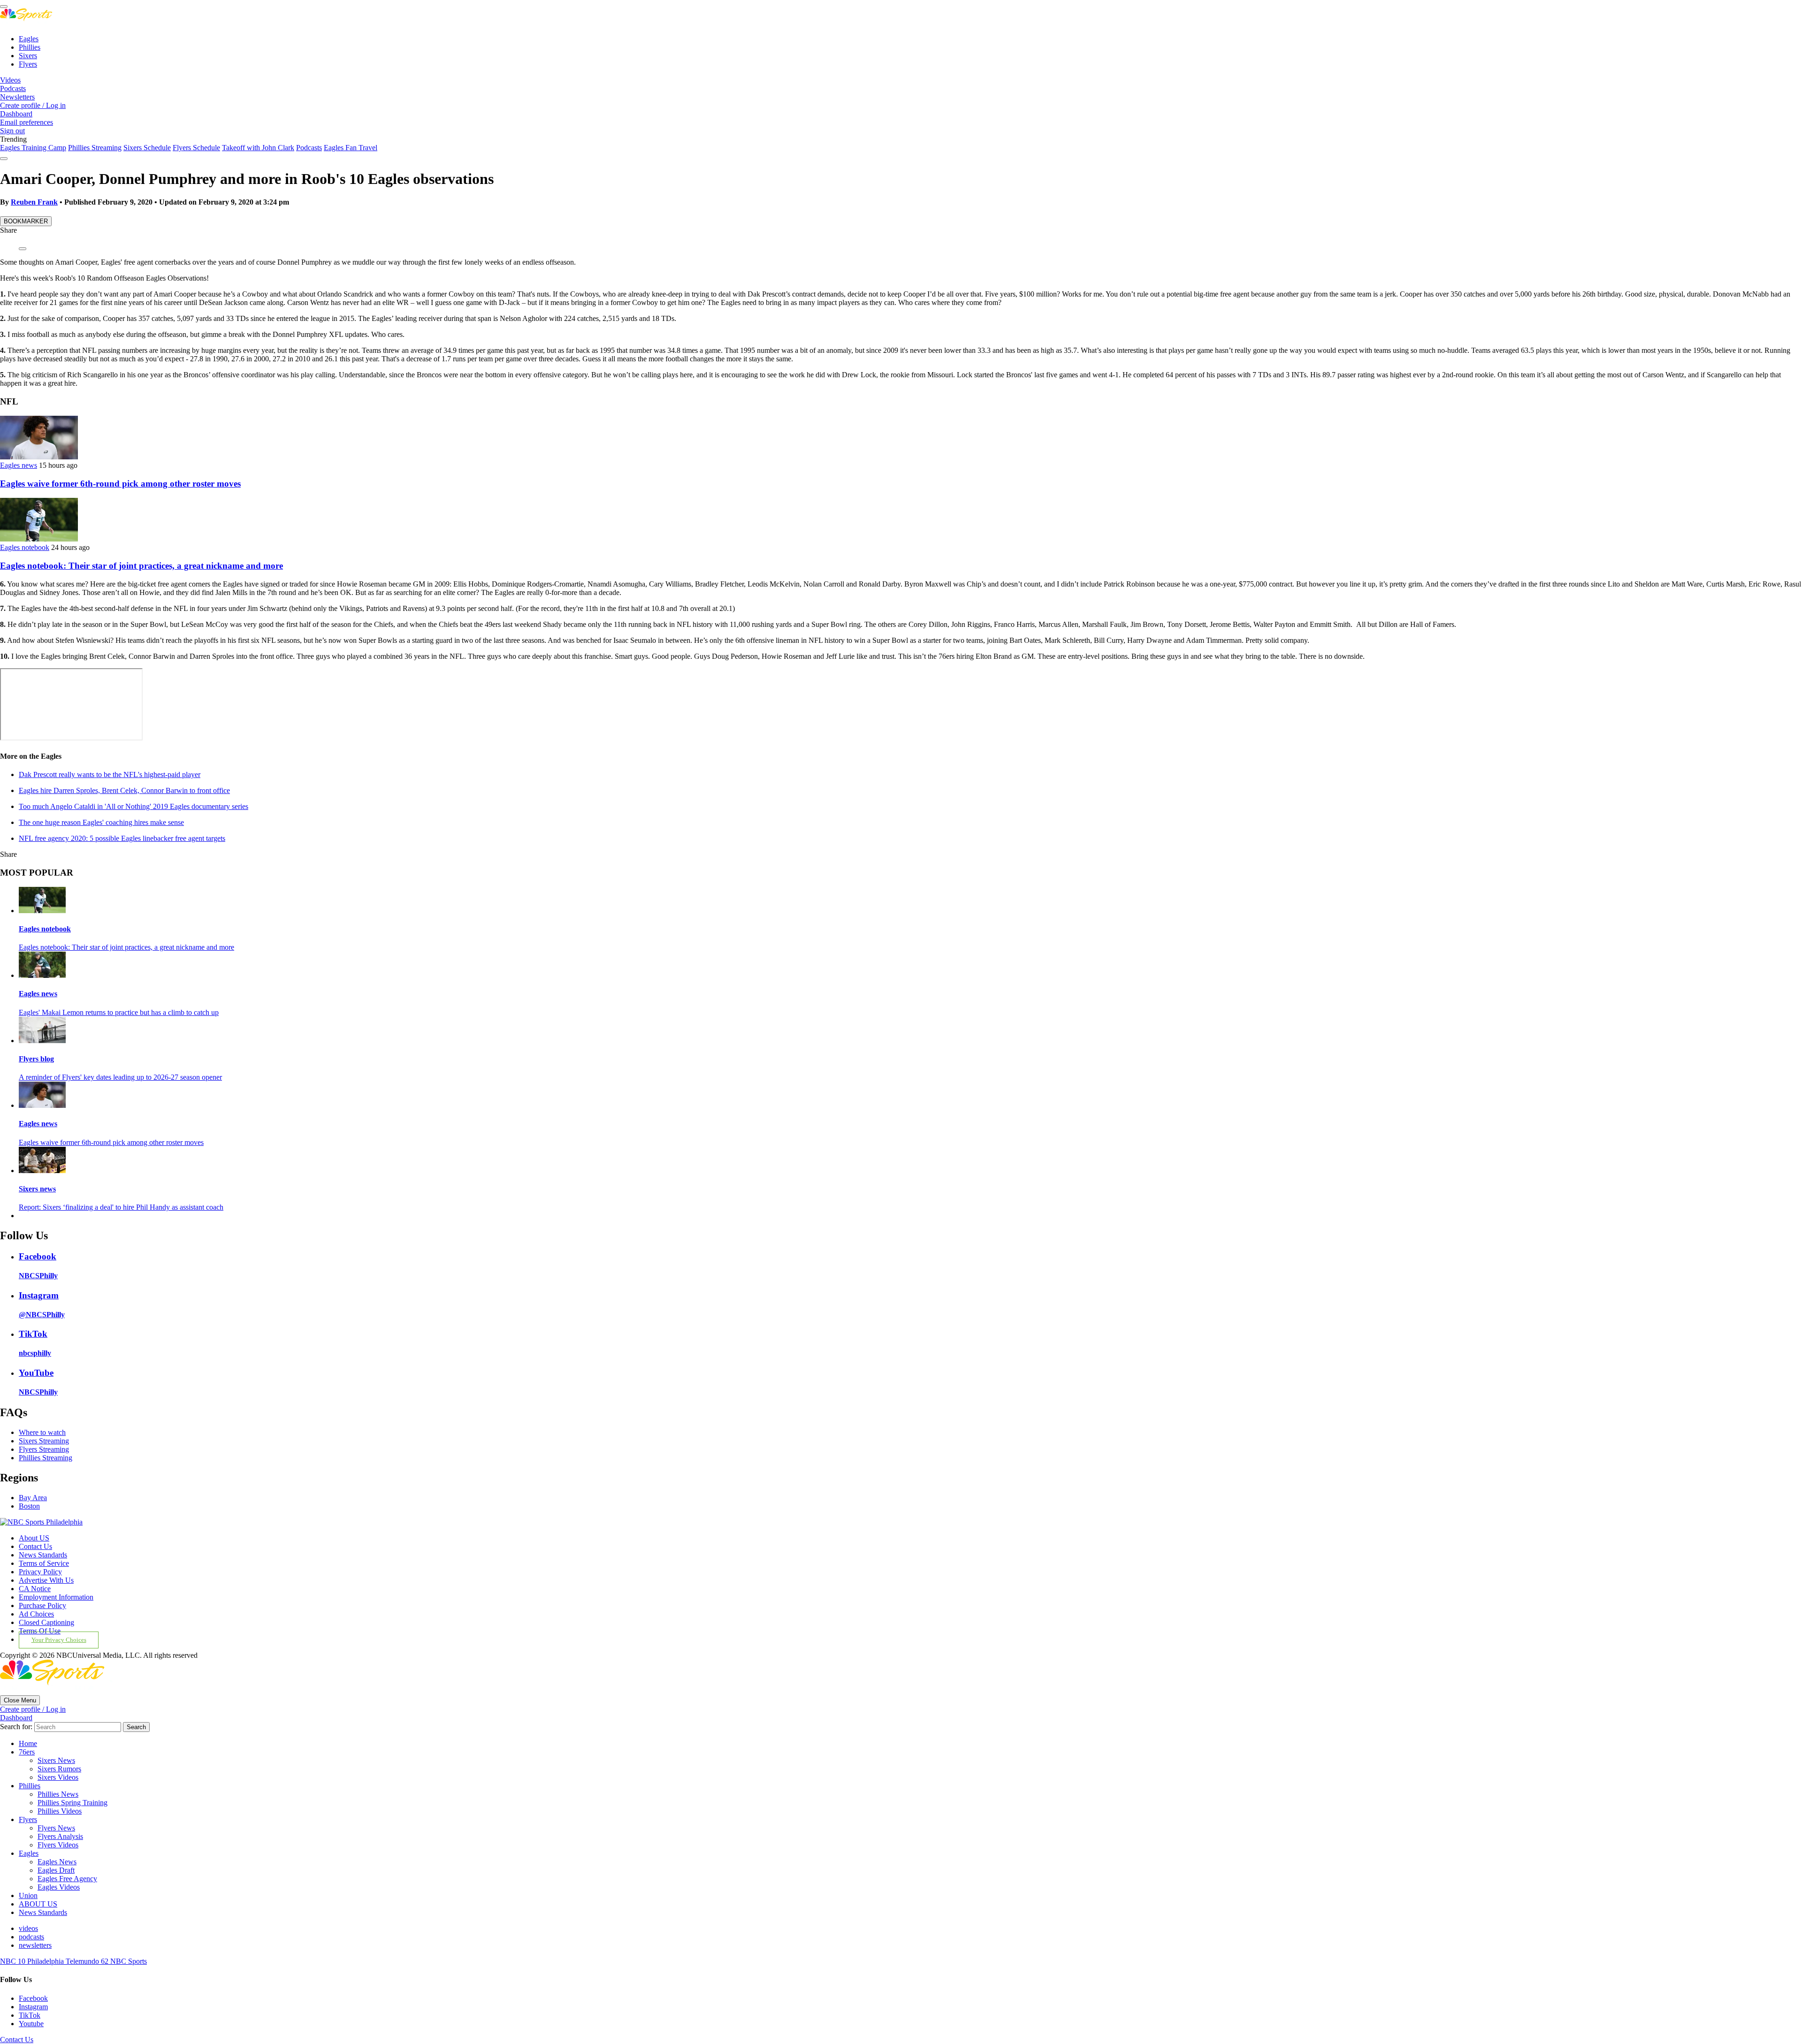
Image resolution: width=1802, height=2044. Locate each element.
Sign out (12, 131)
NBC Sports (129, 1961)
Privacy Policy (40, 1572)
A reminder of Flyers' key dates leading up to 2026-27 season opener (120, 1077)
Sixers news (37, 1189)
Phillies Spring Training (73, 1803)
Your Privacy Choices (59, 1640)
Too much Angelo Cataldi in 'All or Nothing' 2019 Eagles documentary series (134, 806)
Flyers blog (36, 1059)
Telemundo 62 (88, 1961)
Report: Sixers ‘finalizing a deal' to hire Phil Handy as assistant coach (121, 1207)
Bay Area (33, 1498)
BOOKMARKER (26, 221)
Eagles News (57, 1862)
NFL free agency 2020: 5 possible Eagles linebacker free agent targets (122, 838)
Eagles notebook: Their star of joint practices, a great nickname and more (141, 566)
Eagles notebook (25, 547)
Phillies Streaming (95, 148)
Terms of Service (44, 1563)
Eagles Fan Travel (351, 148)
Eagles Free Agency (67, 1879)
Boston (29, 1506)
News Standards (43, 1555)
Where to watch (42, 1432)
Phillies (30, 47)
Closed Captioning (46, 1622)
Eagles (29, 39)
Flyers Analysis (60, 1836)
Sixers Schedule (147, 148)
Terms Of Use (40, 1631)
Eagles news (19, 465)
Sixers (28, 56)
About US (34, 1538)
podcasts (31, 1937)
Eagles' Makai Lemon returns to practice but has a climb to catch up (119, 1012)
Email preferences (27, 122)
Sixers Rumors (59, 1769)
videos (28, 1928)
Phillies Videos (60, 1811)
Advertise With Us (46, 1580)
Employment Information (56, 1597)
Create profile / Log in (33, 105)
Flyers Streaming (44, 1449)
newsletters (35, 1945)
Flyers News (56, 1828)
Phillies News (58, 1794)
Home (28, 1743)
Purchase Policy (42, 1605)
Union (28, 1895)
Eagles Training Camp (33, 148)
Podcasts (13, 88)
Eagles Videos (59, 1887)
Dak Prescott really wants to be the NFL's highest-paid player (110, 774)
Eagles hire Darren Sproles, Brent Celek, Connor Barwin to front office (124, 790)
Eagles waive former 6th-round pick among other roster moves (120, 484)
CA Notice (35, 1589)
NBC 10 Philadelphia (33, 1961)
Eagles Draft (56, 1870)
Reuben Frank (34, 202)
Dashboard (16, 114)
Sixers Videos (58, 1777)
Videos (10, 80)
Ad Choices (36, 1614)
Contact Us (35, 1546)
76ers (27, 1752)
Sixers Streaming (44, 1441)
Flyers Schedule (196, 148)
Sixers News (56, 1760)
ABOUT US (38, 1904)
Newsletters (17, 97)
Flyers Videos (58, 1845)
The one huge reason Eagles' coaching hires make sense (101, 822)
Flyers (28, 64)
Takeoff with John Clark (258, 148)
